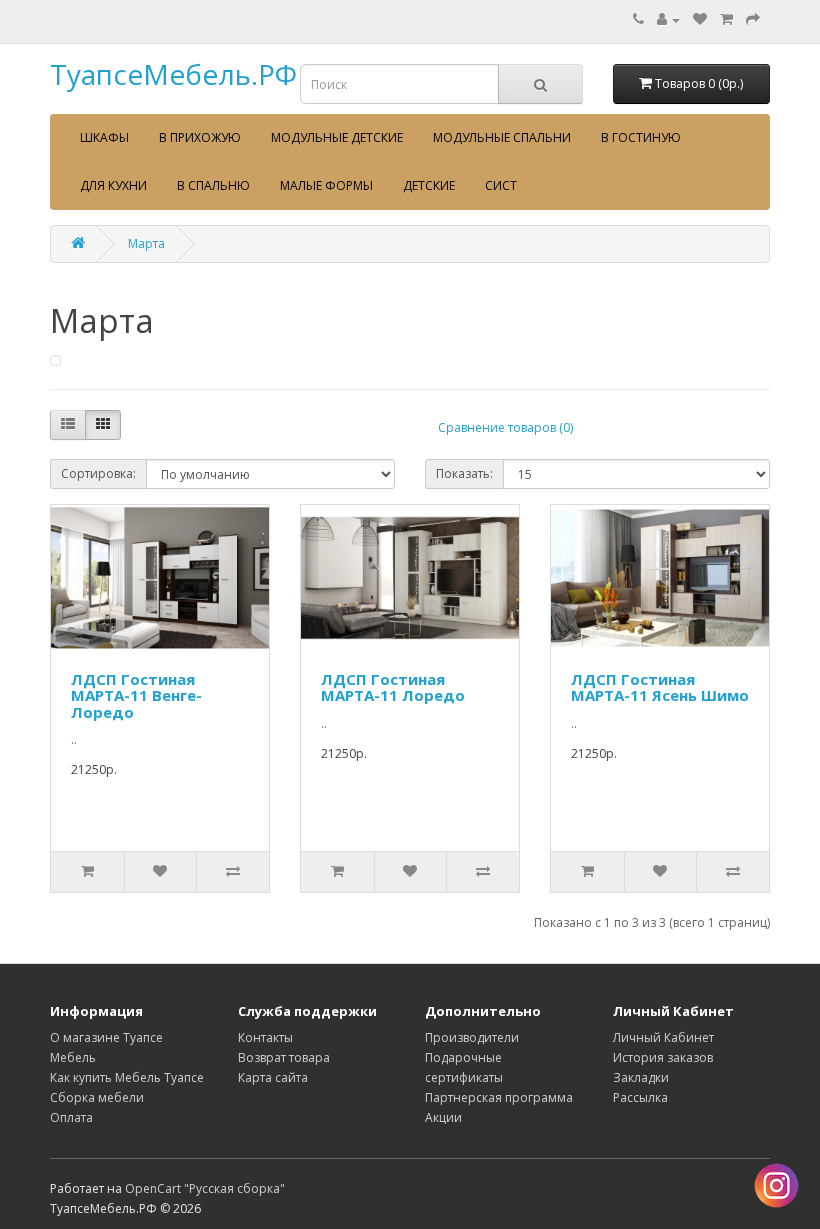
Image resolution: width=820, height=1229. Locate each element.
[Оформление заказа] (753, 19)
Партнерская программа (499, 1097)
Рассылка (640, 1097)
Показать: (464, 473)
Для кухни (113, 185)
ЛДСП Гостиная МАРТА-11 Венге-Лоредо (136, 695)
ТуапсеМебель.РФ (173, 74)
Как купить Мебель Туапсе (127, 1077)
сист (501, 185)
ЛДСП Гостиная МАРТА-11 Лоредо (393, 687)
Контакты (265, 1037)
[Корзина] (726, 19)
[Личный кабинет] (668, 19)
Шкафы (104, 137)
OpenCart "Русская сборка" (205, 1188)
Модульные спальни (502, 137)
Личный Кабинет (663, 1037)
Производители (472, 1037)
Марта (146, 243)
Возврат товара (284, 1057)
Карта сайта (273, 1077)
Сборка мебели (97, 1097)
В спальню (213, 185)
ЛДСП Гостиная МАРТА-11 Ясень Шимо (660, 687)
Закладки (641, 1077)
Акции (443, 1117)
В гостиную (641, 137)
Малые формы (326, 185)
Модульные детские (337, 137)
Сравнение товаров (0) (505, 427)
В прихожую (200, 137)
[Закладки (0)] (700, 19)
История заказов (663, 1057)
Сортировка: (98, 473)
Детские (429, 185)
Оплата (71, 1117)
